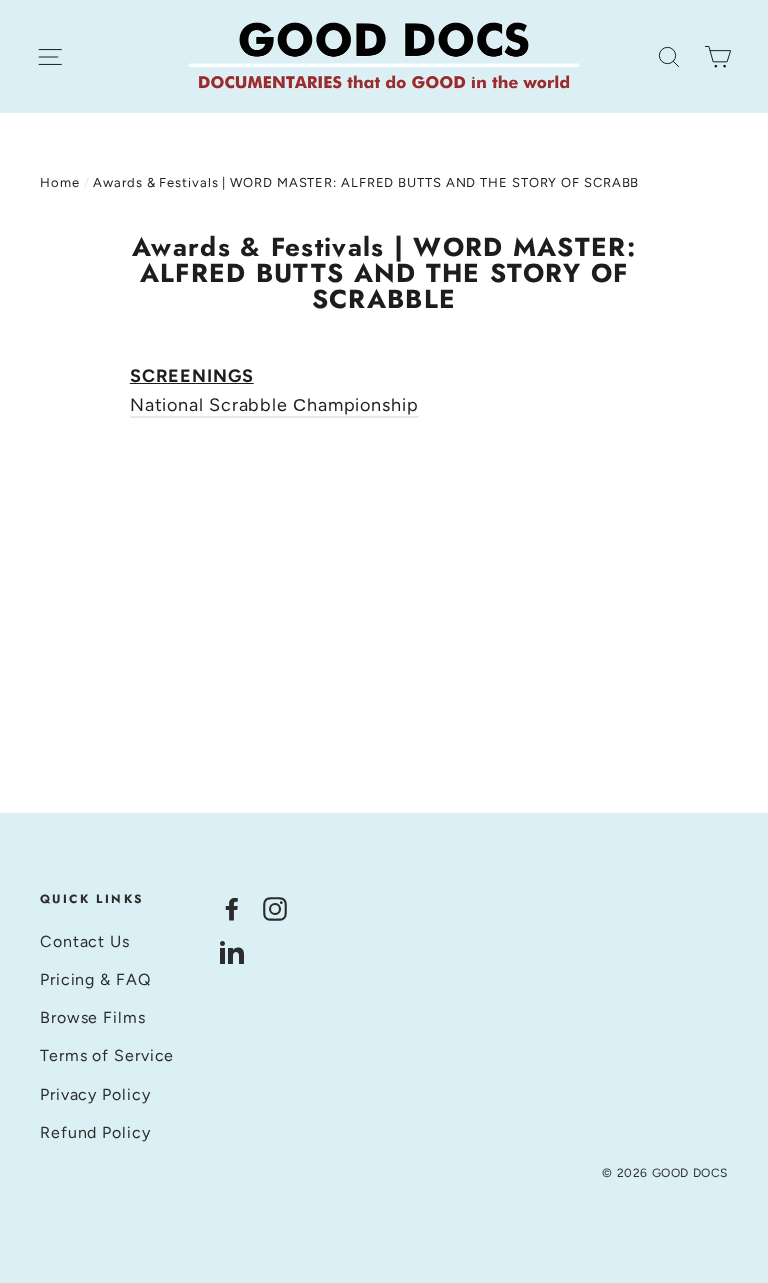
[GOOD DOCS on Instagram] (275, 907)
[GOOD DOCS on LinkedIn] (232, 951)
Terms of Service (107, 1055)
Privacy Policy (95, 1094)
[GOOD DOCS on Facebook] (232, 907)
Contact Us (85, 941)
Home (60, 182)
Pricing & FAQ (95, 979)
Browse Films (93, 1017)
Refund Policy (95, 1132)
